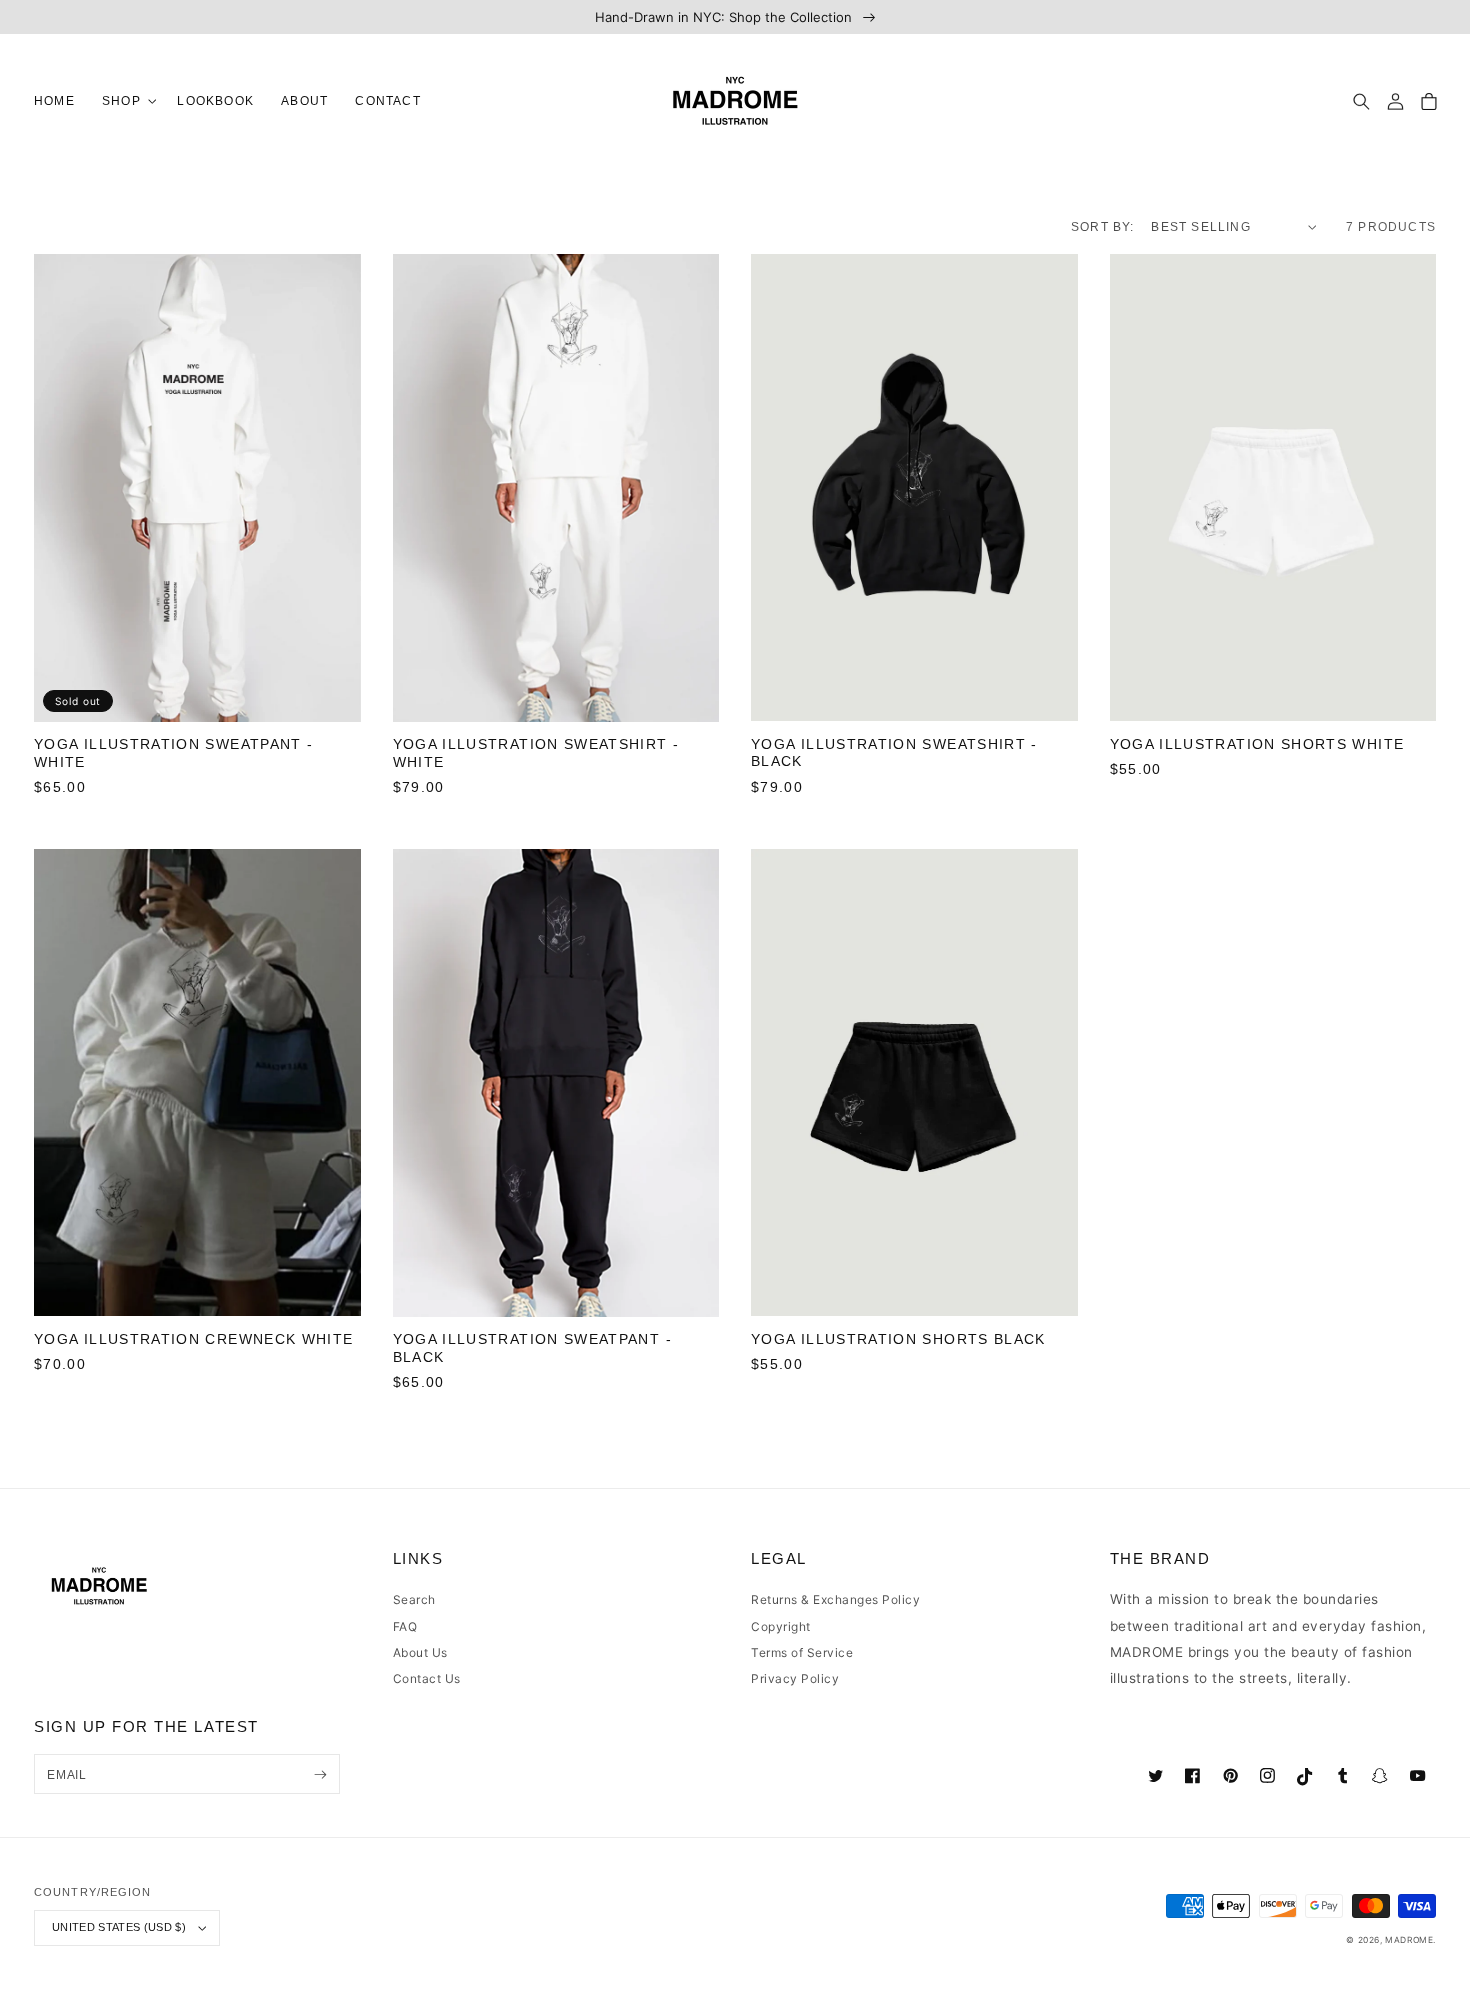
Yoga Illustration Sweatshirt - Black (894, 753)
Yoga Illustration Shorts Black (898, 1339)
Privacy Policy (795, 1678)
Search (414, 1599)
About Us (420, 1652)
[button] (125, 101)
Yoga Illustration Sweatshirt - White (536, 753)
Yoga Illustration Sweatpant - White (173, 753)
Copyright (781, 1626)
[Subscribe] (320, 1774)
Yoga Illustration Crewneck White (194, 1339)
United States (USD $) (119, 1927)
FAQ (405, 1626)
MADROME (1409, 1940)
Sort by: (1103, 227)
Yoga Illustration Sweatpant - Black (532, 1348)
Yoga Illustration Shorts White (1257, 744)
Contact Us (427, 1678)
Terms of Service (802, 1652)
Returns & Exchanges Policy (835, 1599)
